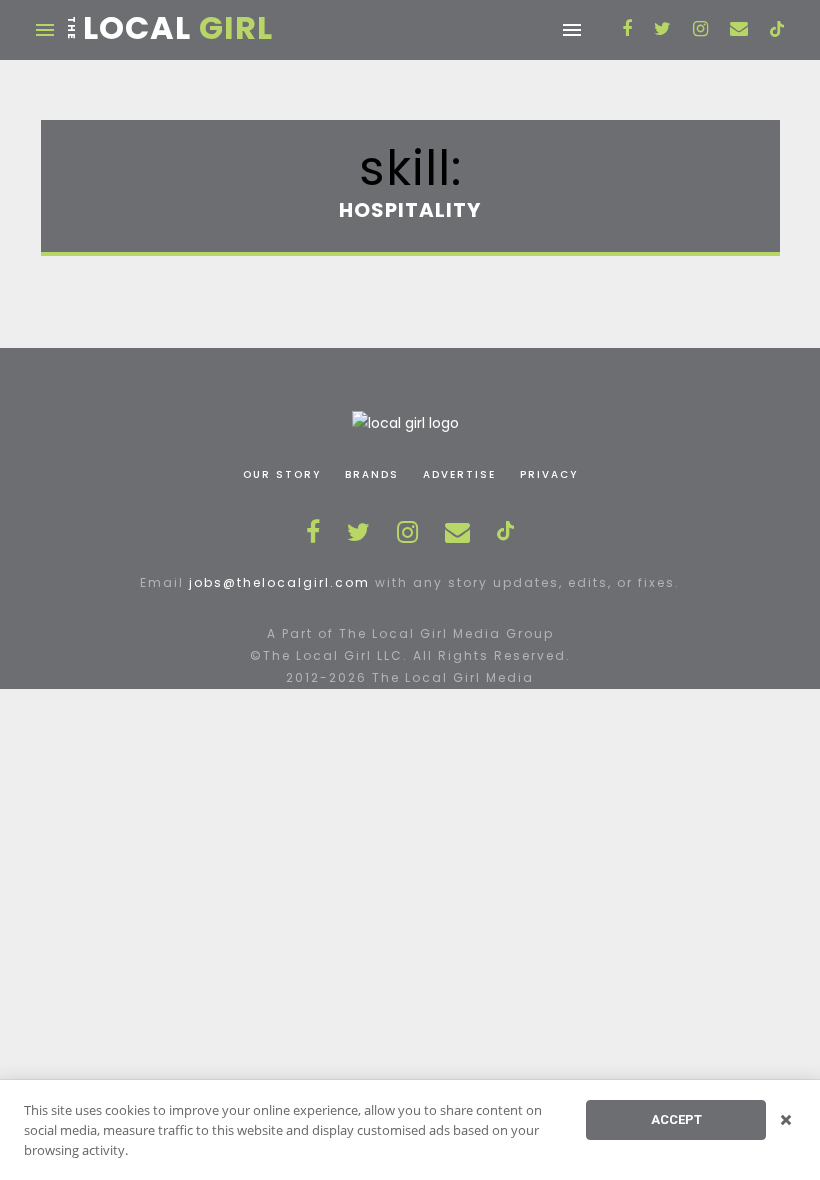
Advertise (459, 474)
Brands (372, 474)
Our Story (282, 474)
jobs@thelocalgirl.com (279, 582)
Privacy (549, 474)
